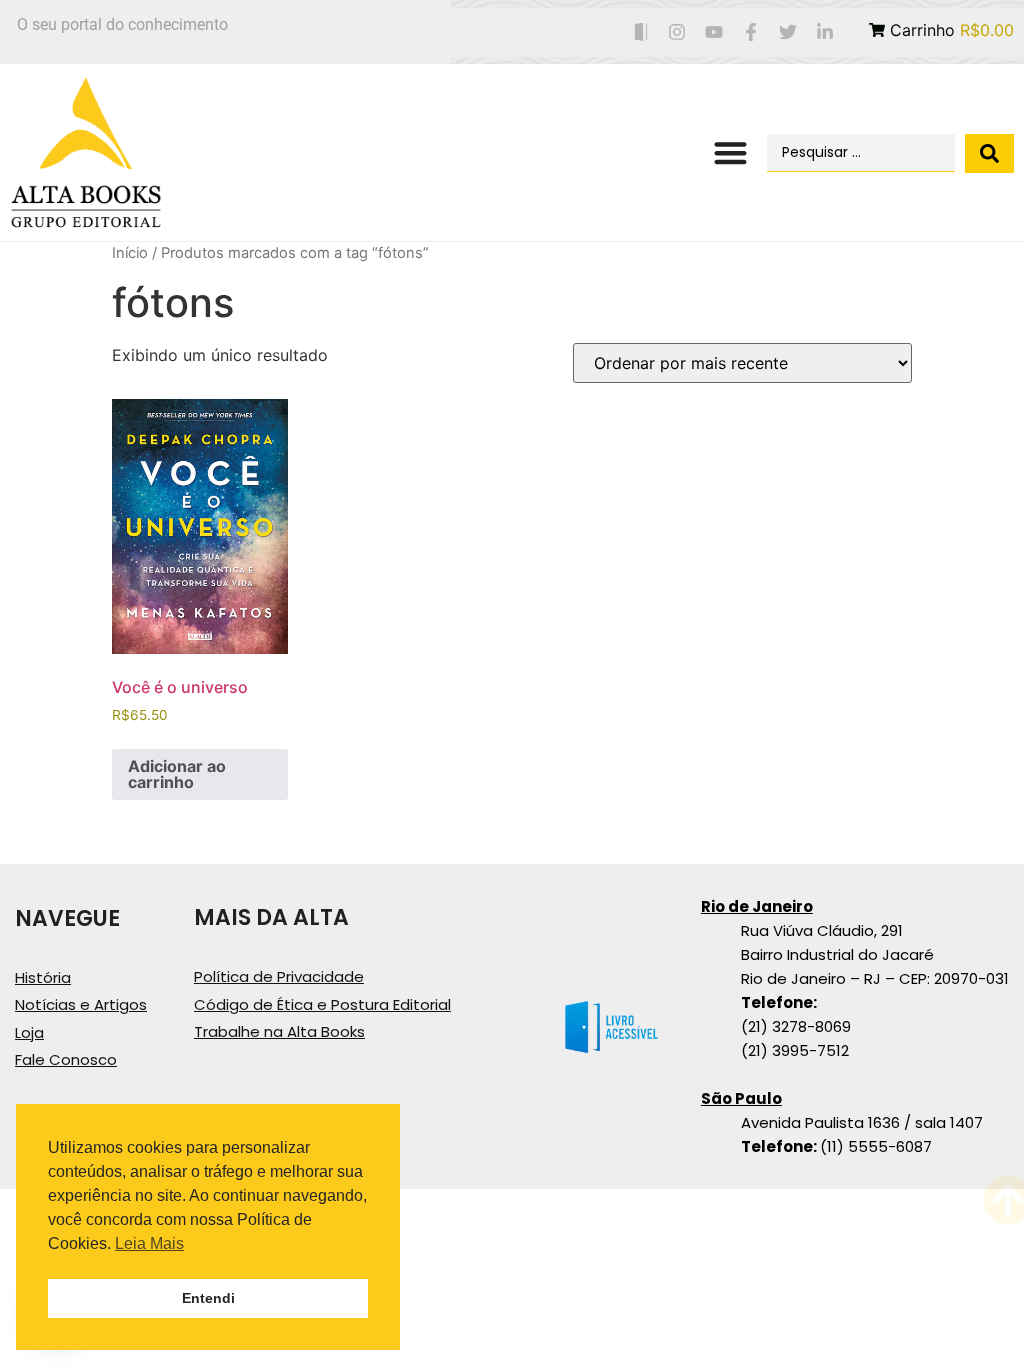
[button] (730, 153)
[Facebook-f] (751, 32)
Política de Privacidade (279, 976)
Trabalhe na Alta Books (279, 1031)
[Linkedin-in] (824, 32)
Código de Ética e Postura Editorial (322, 1004)
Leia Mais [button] (149, 1243)
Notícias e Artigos (81, 1004)
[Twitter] (787, 32)
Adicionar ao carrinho (177, 774)
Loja (29, 1032)
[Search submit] (989, 153)
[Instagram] (677, 32)
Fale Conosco (66, 1059)
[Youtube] (714, 32)
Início (130, 253)
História (43, 977)
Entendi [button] (208, 1298)
